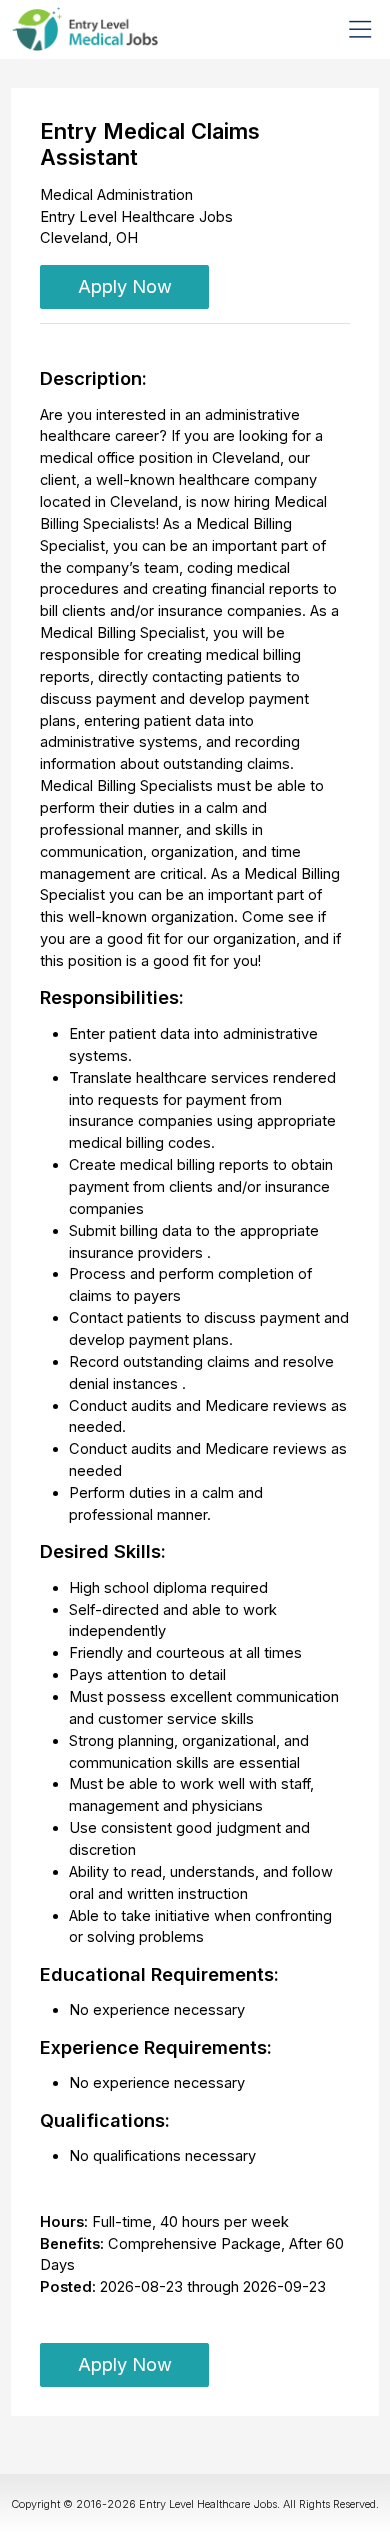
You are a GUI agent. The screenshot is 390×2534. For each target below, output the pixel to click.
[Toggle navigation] (360, 29)
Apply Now (125, 286)
